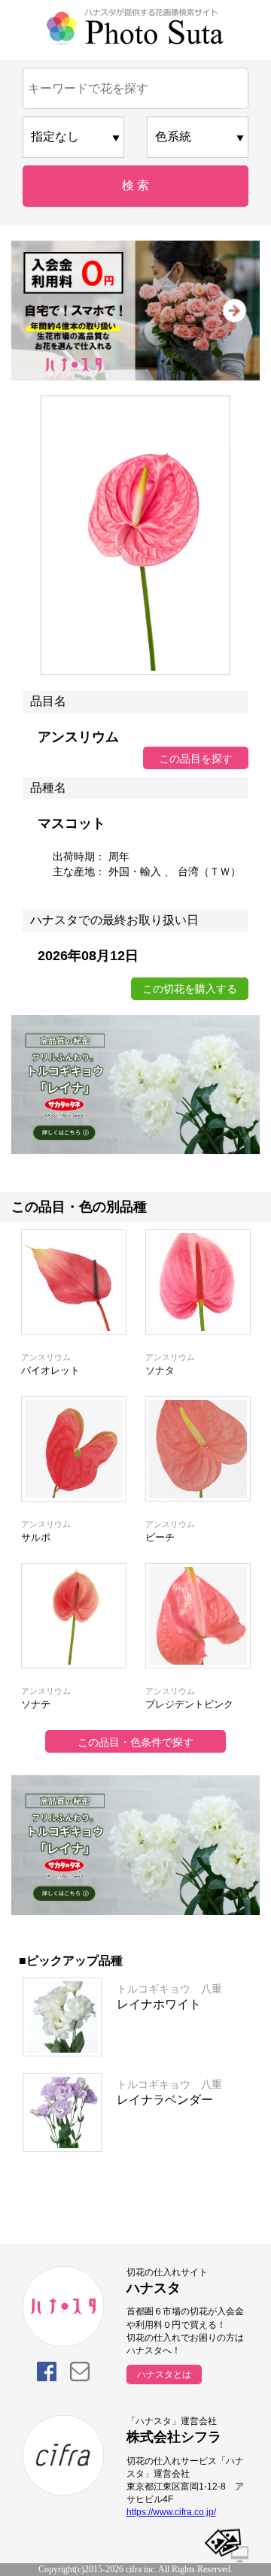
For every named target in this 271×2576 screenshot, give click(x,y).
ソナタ (160, 1370)
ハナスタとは (164, 2374)
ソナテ (36, 1704)
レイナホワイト (159, 2004)
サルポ (36, 1537)
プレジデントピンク (189, 1704)
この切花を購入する (190, 989)
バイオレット (50, 1370)
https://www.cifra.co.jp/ (171, 2512)
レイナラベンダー (165, 2100)
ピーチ (160, 1537)
